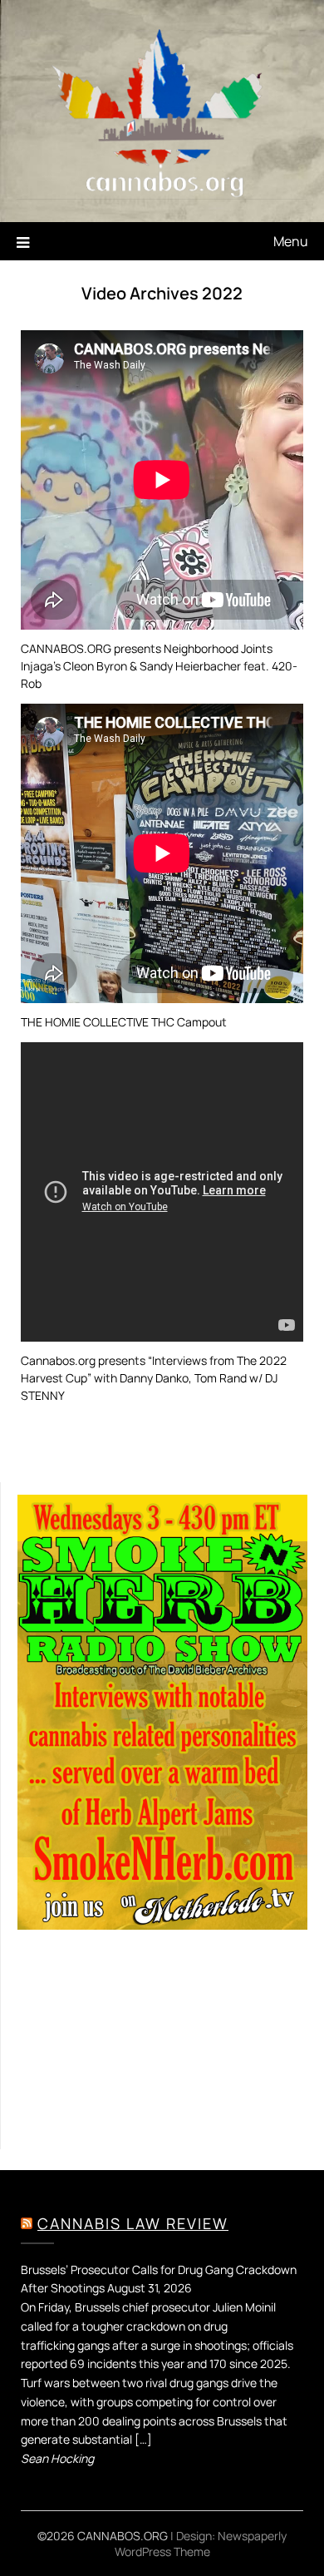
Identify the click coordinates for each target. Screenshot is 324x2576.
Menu (291, 241)
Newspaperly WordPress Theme (201, 2544)
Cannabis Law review (133, 2223)
